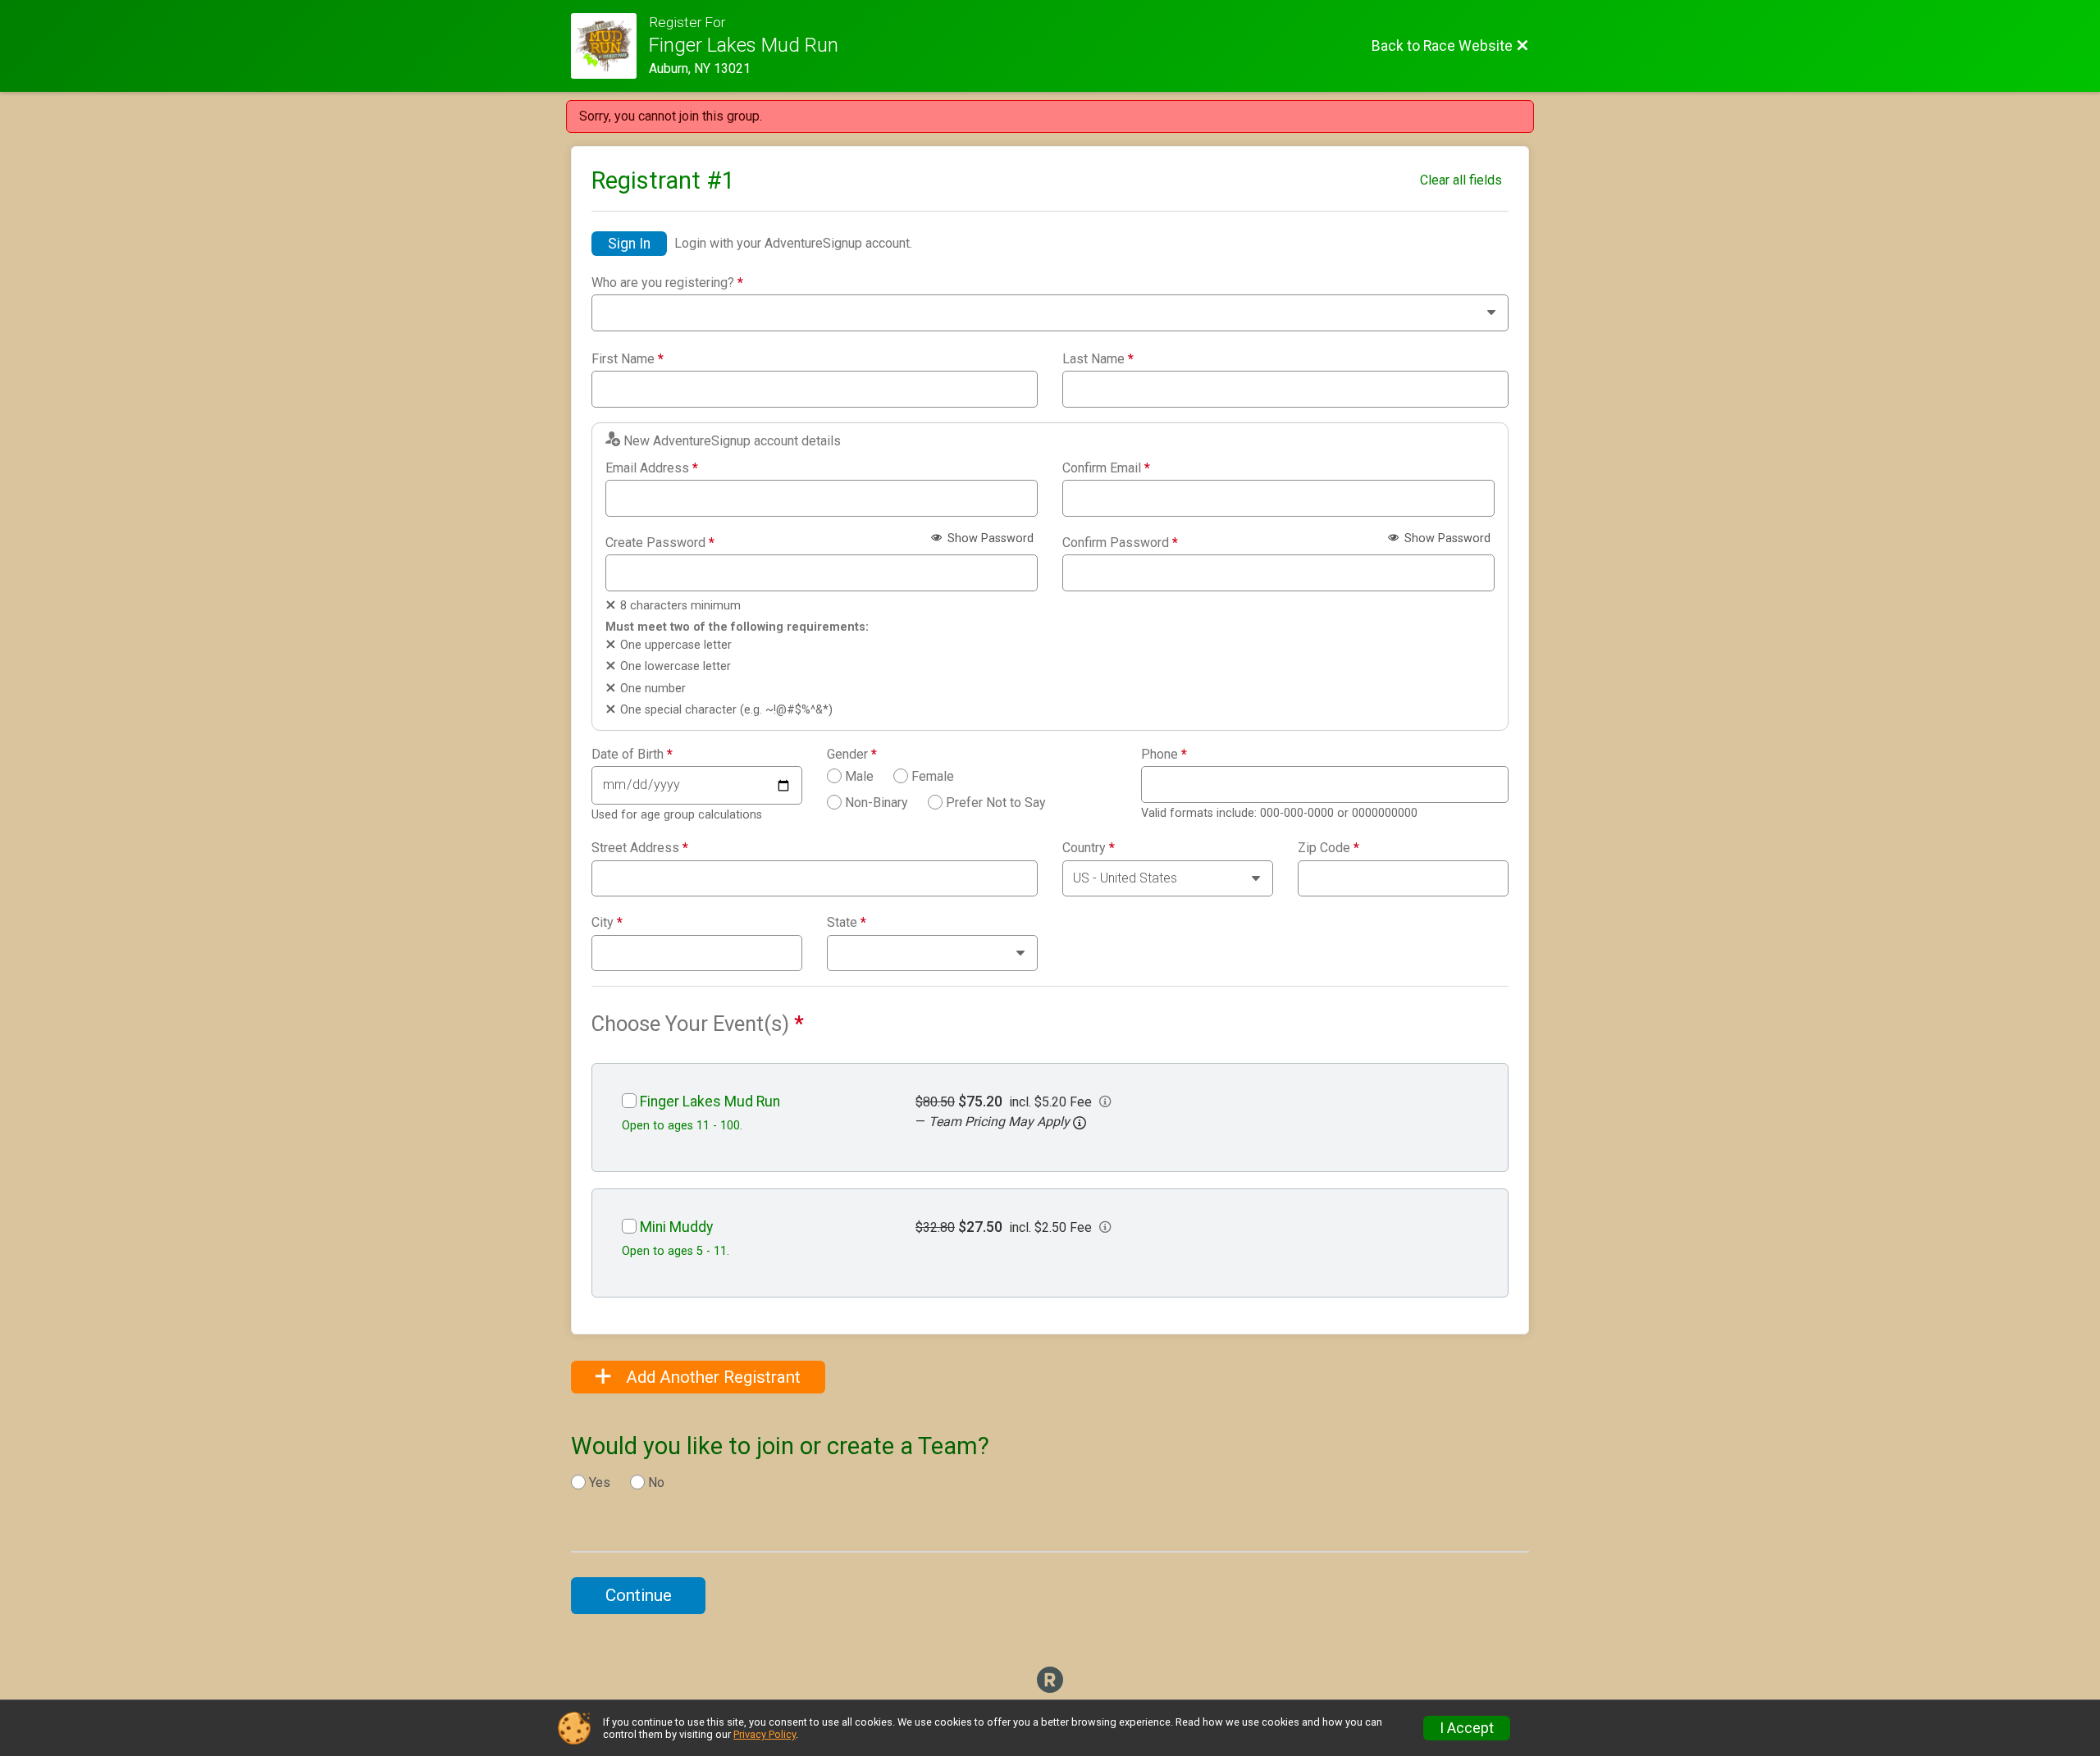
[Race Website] (610, 46)
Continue (639, 1595)
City (607, 923)
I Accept (1467, 1728)
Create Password (660, 543)
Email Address (652, 468)
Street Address (640, 848)
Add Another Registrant (711, 1377)
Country (1089, 848)
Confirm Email (1106, 468)
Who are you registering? (667, 283)
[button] (1080, 1123)
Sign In (629, 244)
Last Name (1098, 359)
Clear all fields (1461, 180)
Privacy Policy (765, 1734)
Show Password (989, 538)
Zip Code (1328, 848)
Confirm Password (1120, 543)
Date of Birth (632, 755)
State (847, 923)
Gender (852, 755)
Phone (1164, 755)
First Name (628, 359)
